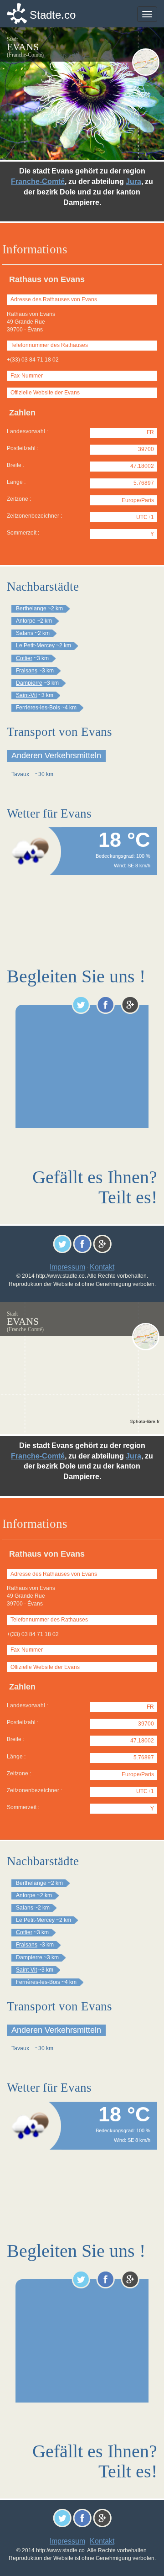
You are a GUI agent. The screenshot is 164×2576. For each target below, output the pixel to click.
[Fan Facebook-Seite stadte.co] (105, 1005)
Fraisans (27, 671)
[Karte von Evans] (146, 62)
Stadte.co (53, 15)
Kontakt (102, 1267)
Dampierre (29, 683)
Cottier (24, 658)
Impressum (67, 1267)
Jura (133, 181)
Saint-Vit (26, 695)
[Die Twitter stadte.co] (81, 1005)
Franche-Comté (38, 181)
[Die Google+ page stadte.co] (130, 1005)
